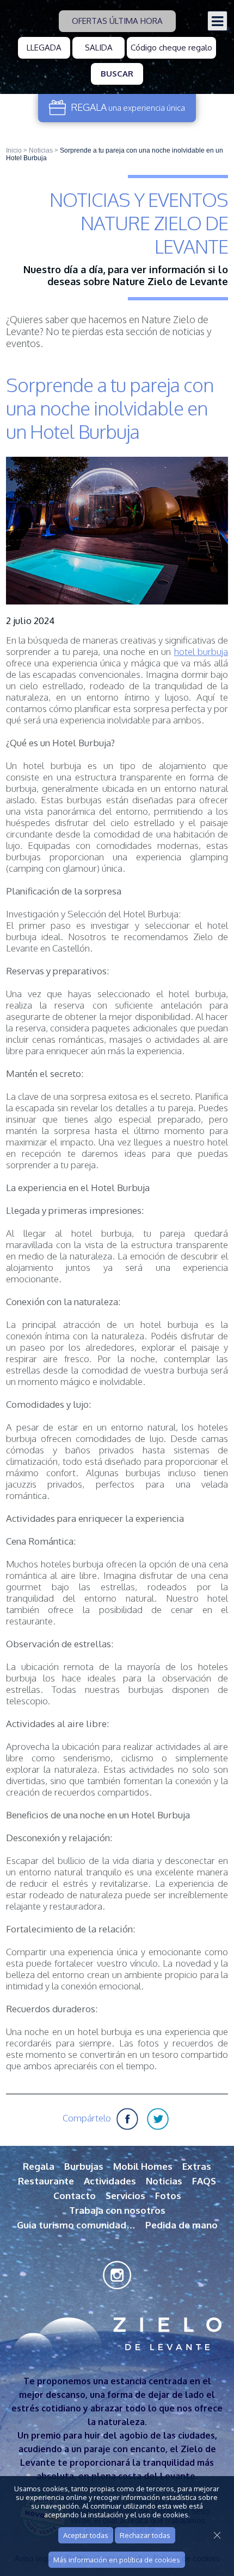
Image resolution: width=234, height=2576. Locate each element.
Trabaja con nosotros (117, 2210)
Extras (197, 2166)
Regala (39, 2166)
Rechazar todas (145, 2535)
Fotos (168, 2196)
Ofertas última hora (117, 21)
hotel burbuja (201, 651)
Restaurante (46, 2181)
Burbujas (84, 2166)
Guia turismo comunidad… (76, 2225)
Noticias (41, 150)
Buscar (117, 74)
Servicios (125, 2196)
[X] (220, 2537)
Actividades (110, 2181)
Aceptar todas (86, 2535)
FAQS (204, 2181)
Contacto (75, 2196)
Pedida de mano (181, 2225)
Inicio (14, 150)
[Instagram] (117, 2275)
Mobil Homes (143, 2166)
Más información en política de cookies (117, 2560)
